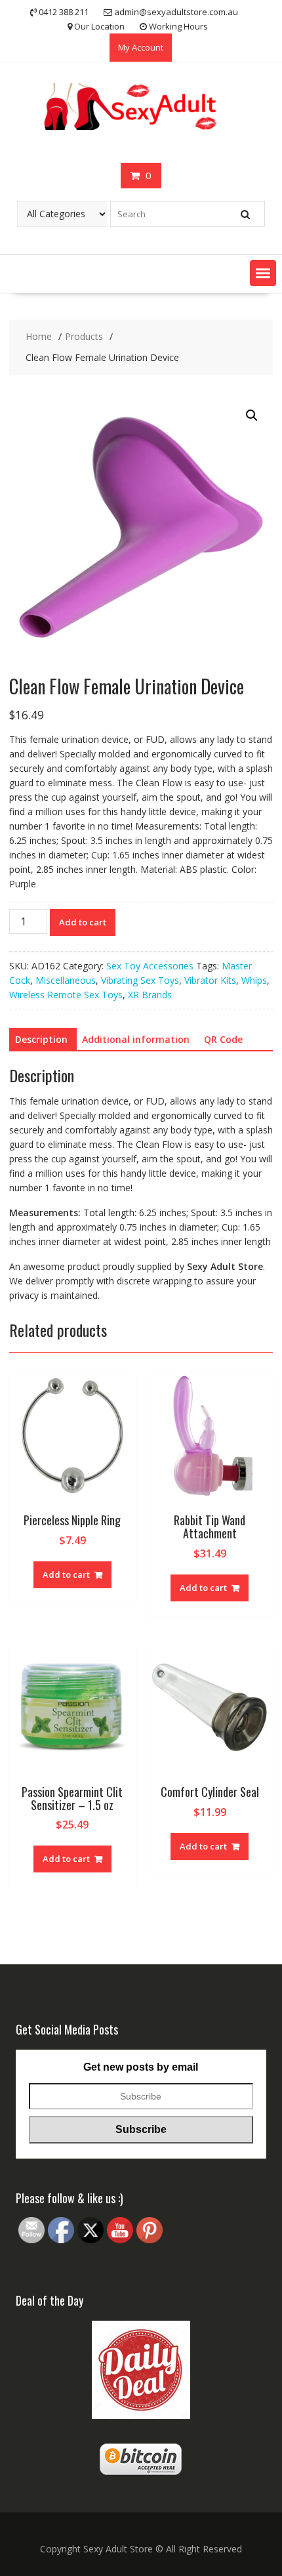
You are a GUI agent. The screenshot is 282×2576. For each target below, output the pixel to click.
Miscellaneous (66, 980)
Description (41, 1039)
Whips (254, 980)
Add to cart (83, 922)
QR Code (223, 1039)
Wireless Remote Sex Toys (66, 995)
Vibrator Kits (210, 980)
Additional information (136, 1039)
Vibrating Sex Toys (140, 980)
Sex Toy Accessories (150, 966)
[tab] (41, 1040)
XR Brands (150, 995)
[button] (263, 273)
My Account (141, 47)
